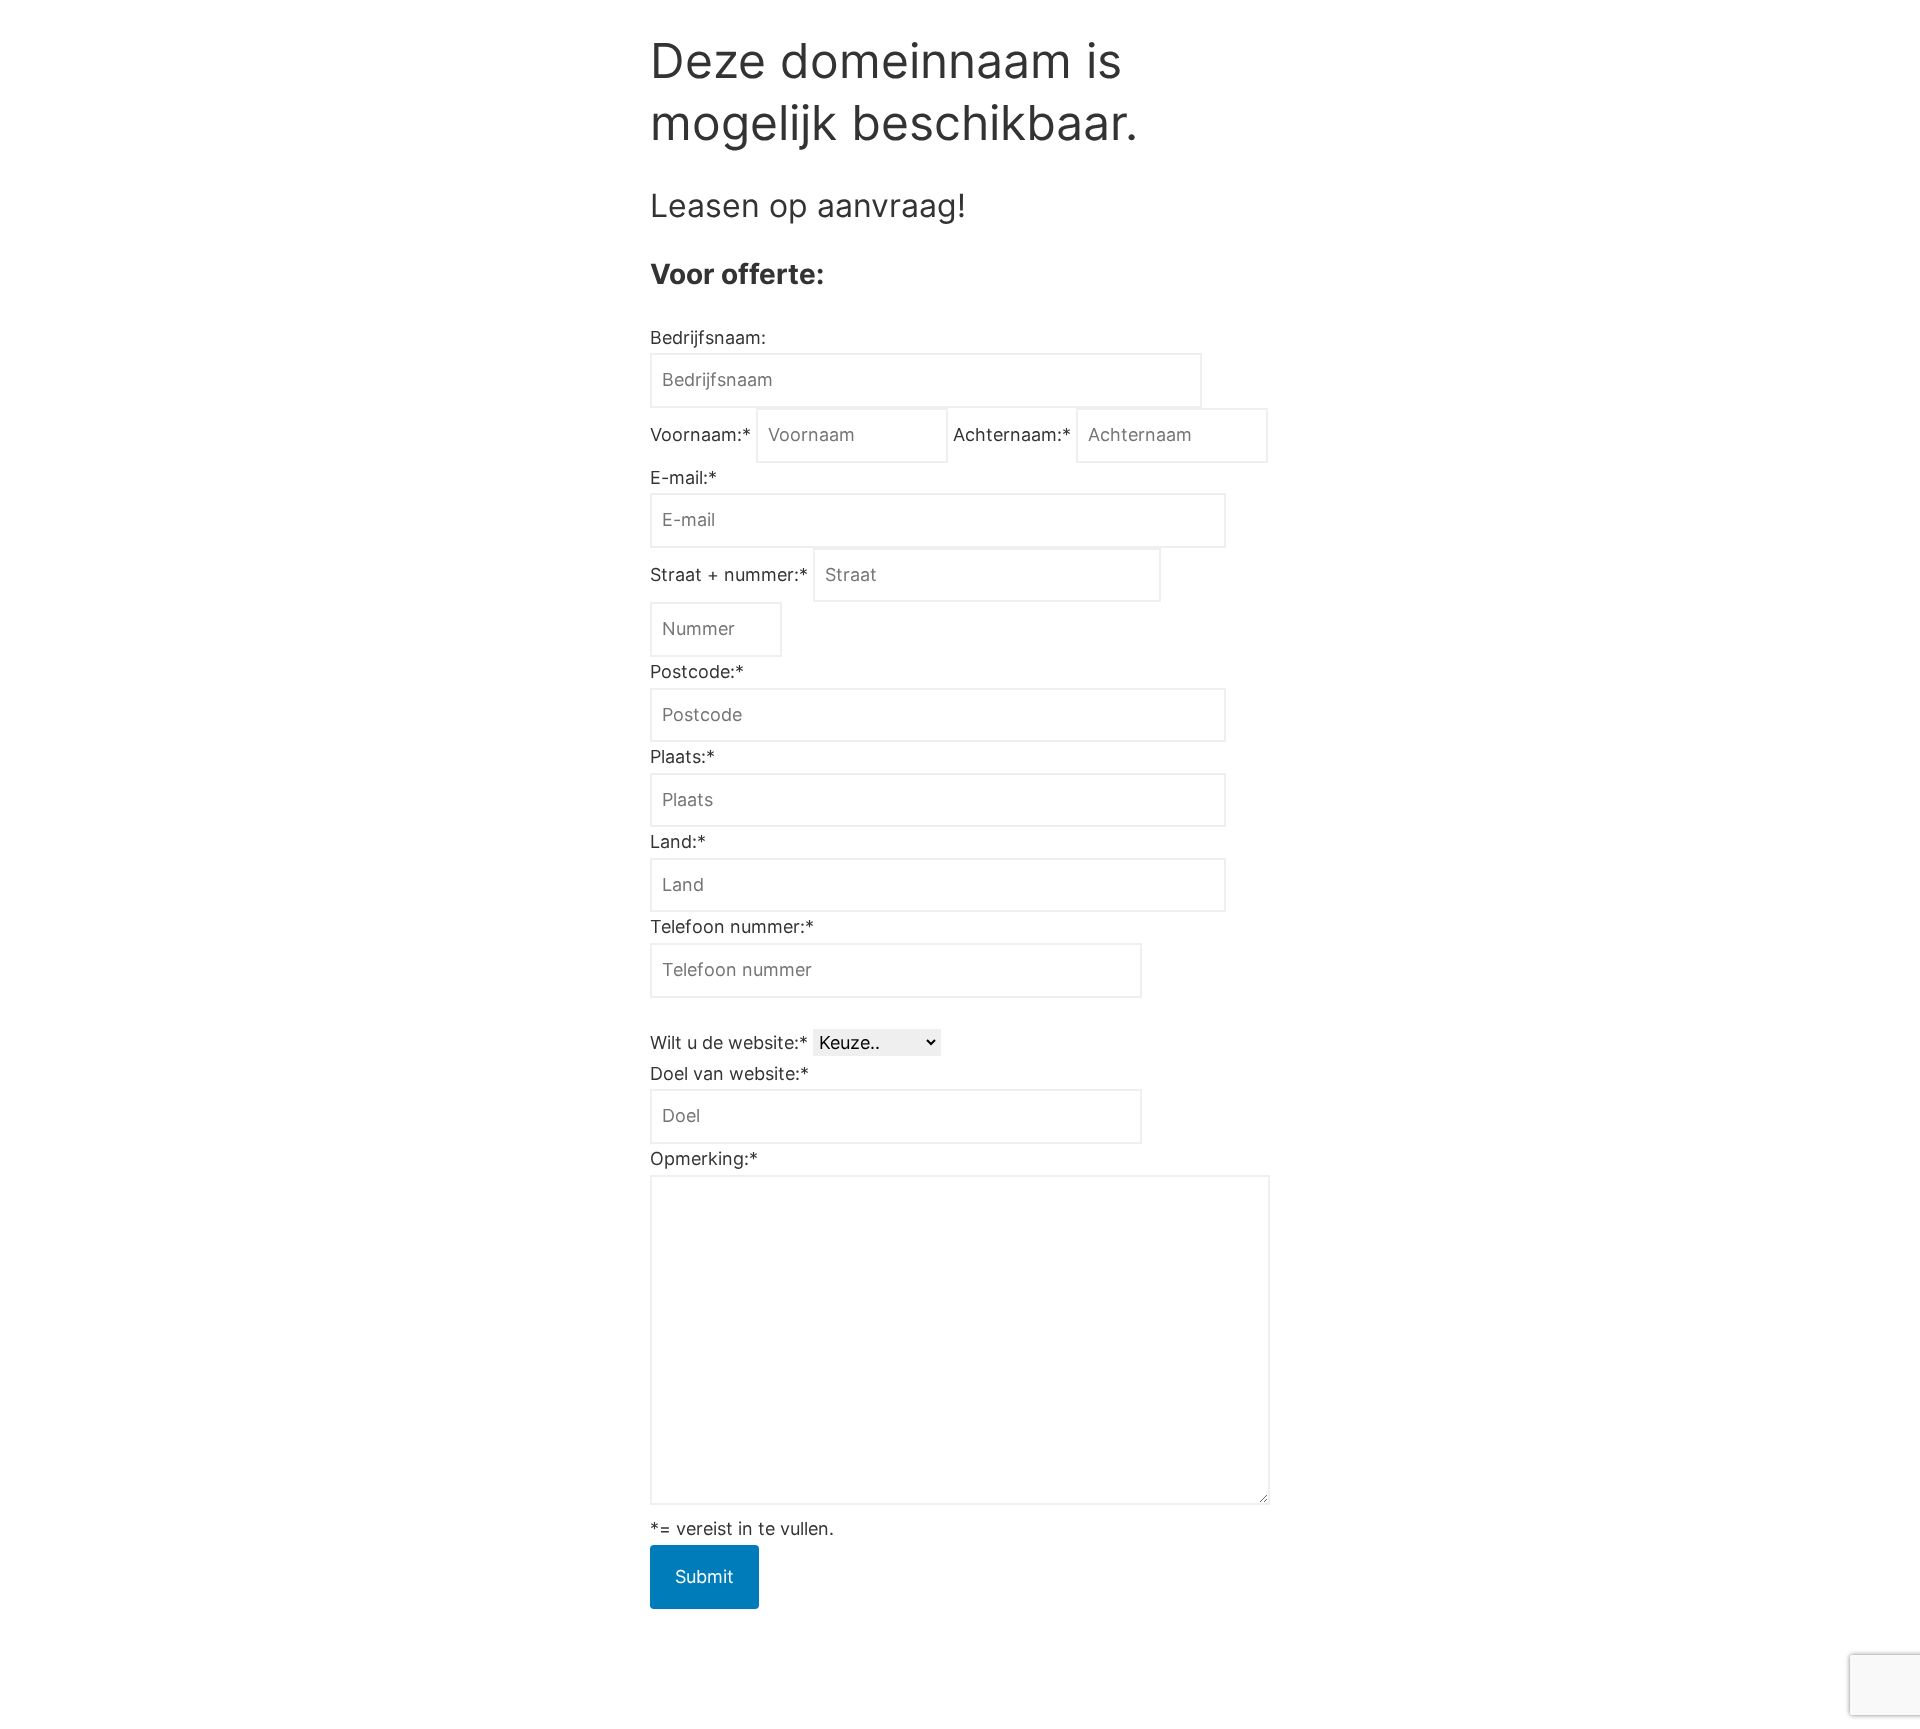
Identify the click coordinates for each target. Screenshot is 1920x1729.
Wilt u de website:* (731, 1042)
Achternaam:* (1014, 434)
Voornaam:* (703, 434)
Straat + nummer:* (731, 574)
